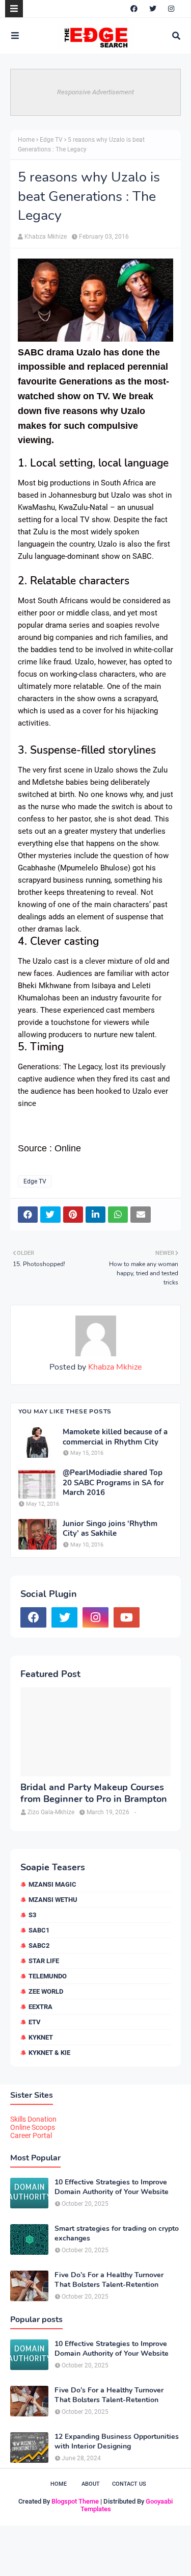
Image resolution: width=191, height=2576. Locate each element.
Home (26, 140)
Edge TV (51, 140)
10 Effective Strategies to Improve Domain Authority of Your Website (112, 2187)
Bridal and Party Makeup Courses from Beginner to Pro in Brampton (94, 1793)
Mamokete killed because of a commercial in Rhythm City (115, 1437)
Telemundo (48, 1976)
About (91, 2484)
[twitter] (153, 9)
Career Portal (31, 2135)
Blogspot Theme (75, 2501)
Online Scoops (33, 2127)
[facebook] (134, 9)
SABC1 (39, 1930)
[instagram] (171, 9)
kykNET (41, 2037)
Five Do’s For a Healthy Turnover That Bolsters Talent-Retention (109, 2280)
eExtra (40, 2007)
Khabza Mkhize (46, 237)
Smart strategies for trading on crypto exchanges (117, 2233)
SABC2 (39, 1946)
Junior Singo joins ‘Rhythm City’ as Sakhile (110, 1529)
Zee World (46, 1991)
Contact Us (129, 2484)
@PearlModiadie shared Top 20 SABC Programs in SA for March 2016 (113, 1483)
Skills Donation (33, 2119)
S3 (32, 1915)
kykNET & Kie (49, 2053)
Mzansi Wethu (53, 1900)
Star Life (44, 1961)
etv (35, 2022)
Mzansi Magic (52, 1884)
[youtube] (127, 1617)
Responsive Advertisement (95, 92)
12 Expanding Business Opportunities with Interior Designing (117, 2441)
